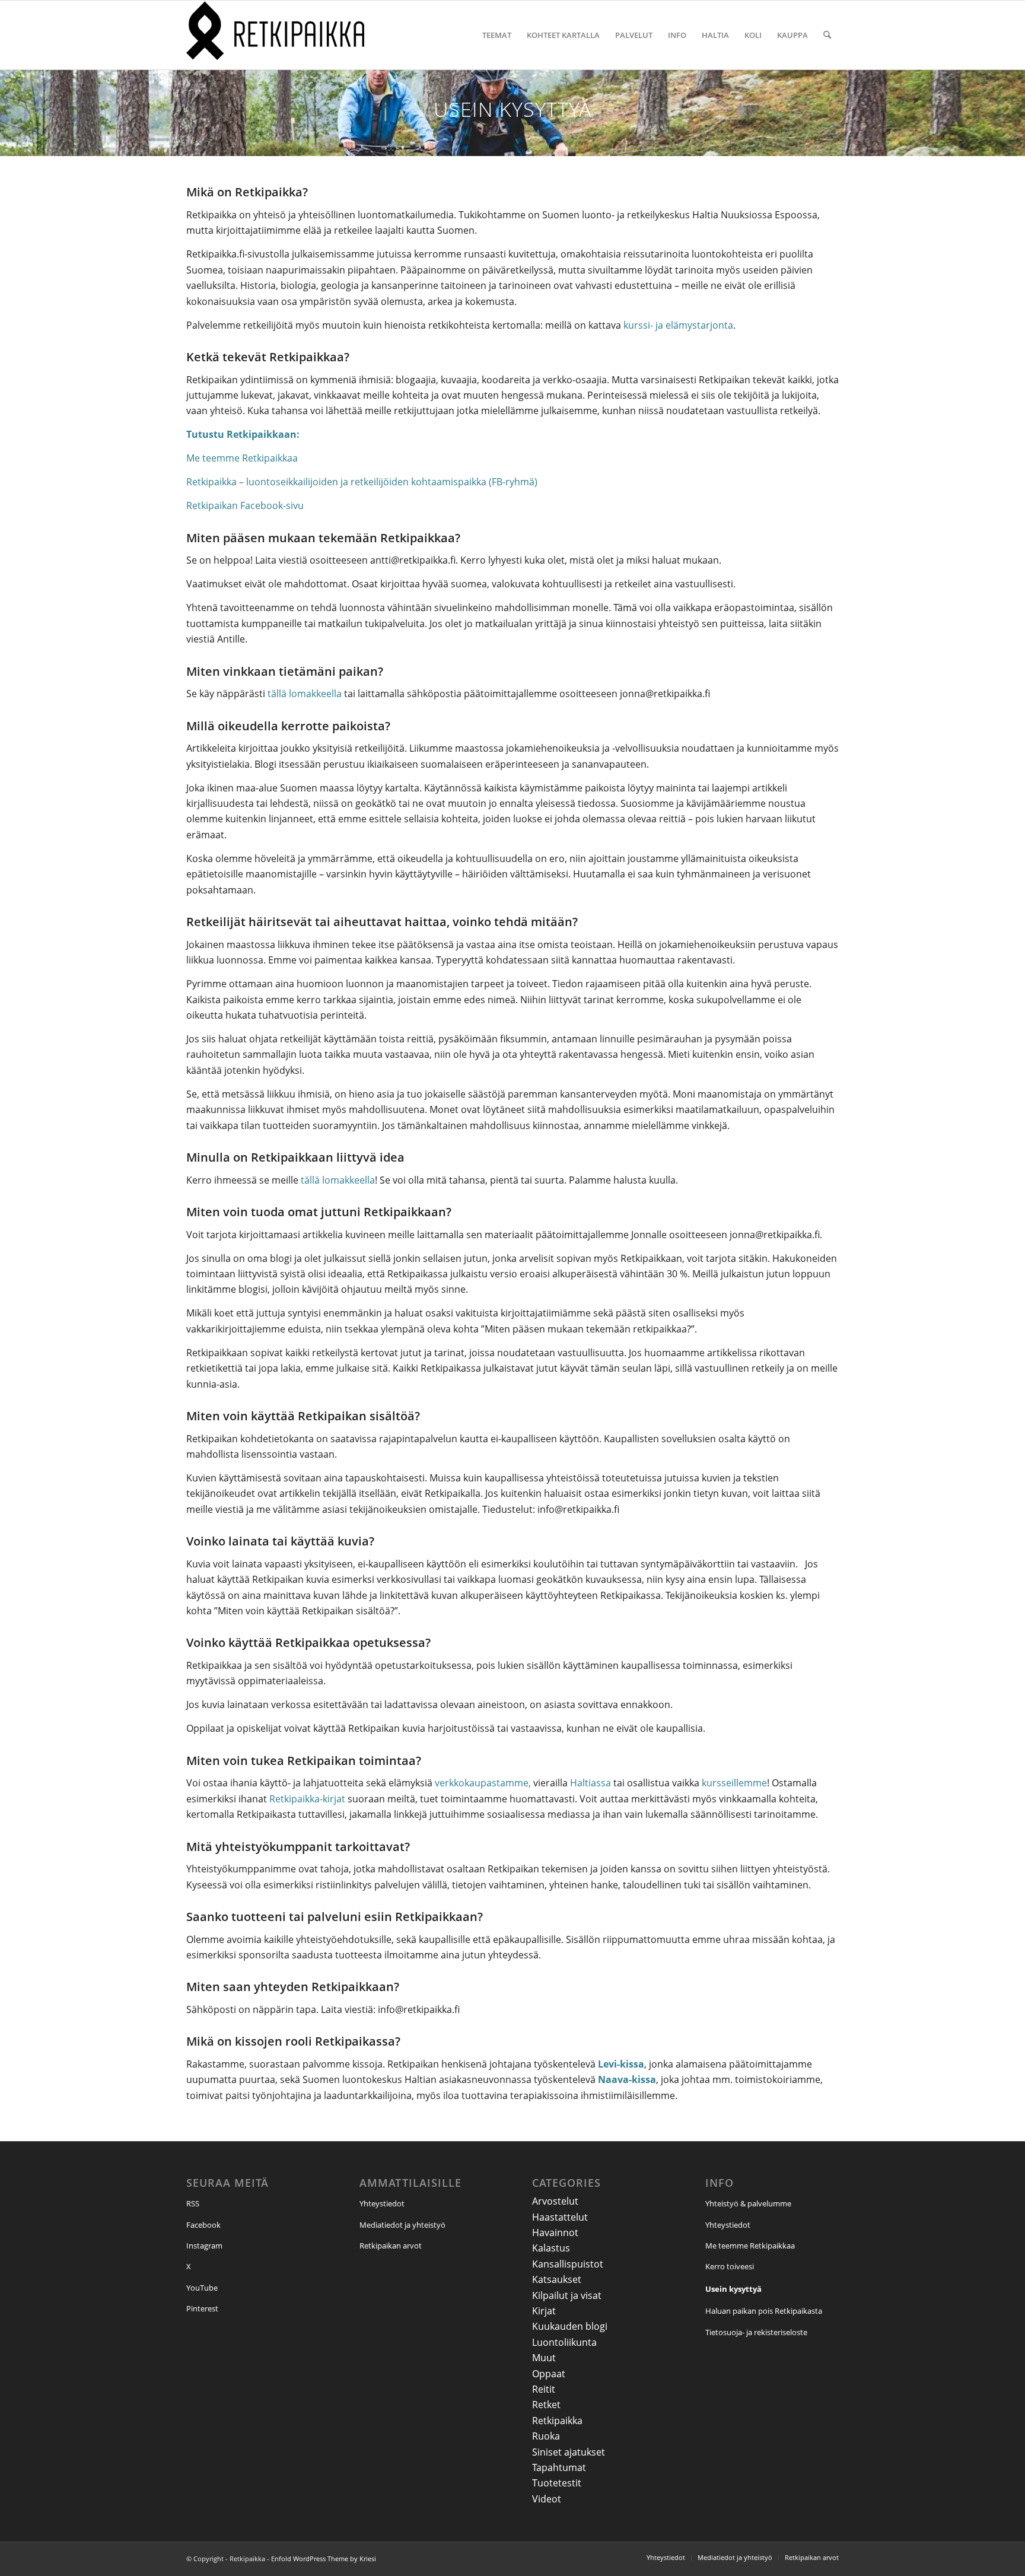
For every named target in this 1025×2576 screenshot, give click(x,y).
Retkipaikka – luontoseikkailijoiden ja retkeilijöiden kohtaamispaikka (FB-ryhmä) (362, 482)
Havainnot (555, 2232)
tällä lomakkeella (305, 694)
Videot (547, 2499)
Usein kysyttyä (733, 2289)
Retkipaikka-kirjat (307, 1799)
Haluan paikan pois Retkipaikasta (764, 2311)
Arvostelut (555, 2201)
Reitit (544, 2389)
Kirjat (544, 2311)
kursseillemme (734, 1783)
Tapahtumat (559, 2467)
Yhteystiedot (382, 2203)
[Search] (827, 35)
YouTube (202, 2288)
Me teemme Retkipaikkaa (242, 458)
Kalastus (551, 2248)
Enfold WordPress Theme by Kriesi (324, 2558)
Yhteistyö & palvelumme (748, 2203)
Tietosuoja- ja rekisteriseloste (756, 2332)
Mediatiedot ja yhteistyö (402, 2225)
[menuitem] (497, 35)
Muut (544, 2358)
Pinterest (202, 2308)
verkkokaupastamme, (483, 1783)
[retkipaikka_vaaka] (275, 35)
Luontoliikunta (564, 2342)
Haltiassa (591, 1783)
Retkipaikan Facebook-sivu (245, 505)
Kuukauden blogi (570, 2326)
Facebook (203, 2225)
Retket (546, 2405)
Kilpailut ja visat (567, 2295)
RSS (193, 2203)
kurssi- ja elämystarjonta (678, 325)
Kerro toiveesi (730, 2266)
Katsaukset (557, 2279)
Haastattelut (560, 2217)
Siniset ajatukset (569, 2452)
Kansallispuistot (568, 2264)
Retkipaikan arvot (391, 2246)
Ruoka (546, 2436)
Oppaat (549, 2374)
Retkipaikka (557, 2421)
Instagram (204, 2246)
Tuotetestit (557, 2483)
